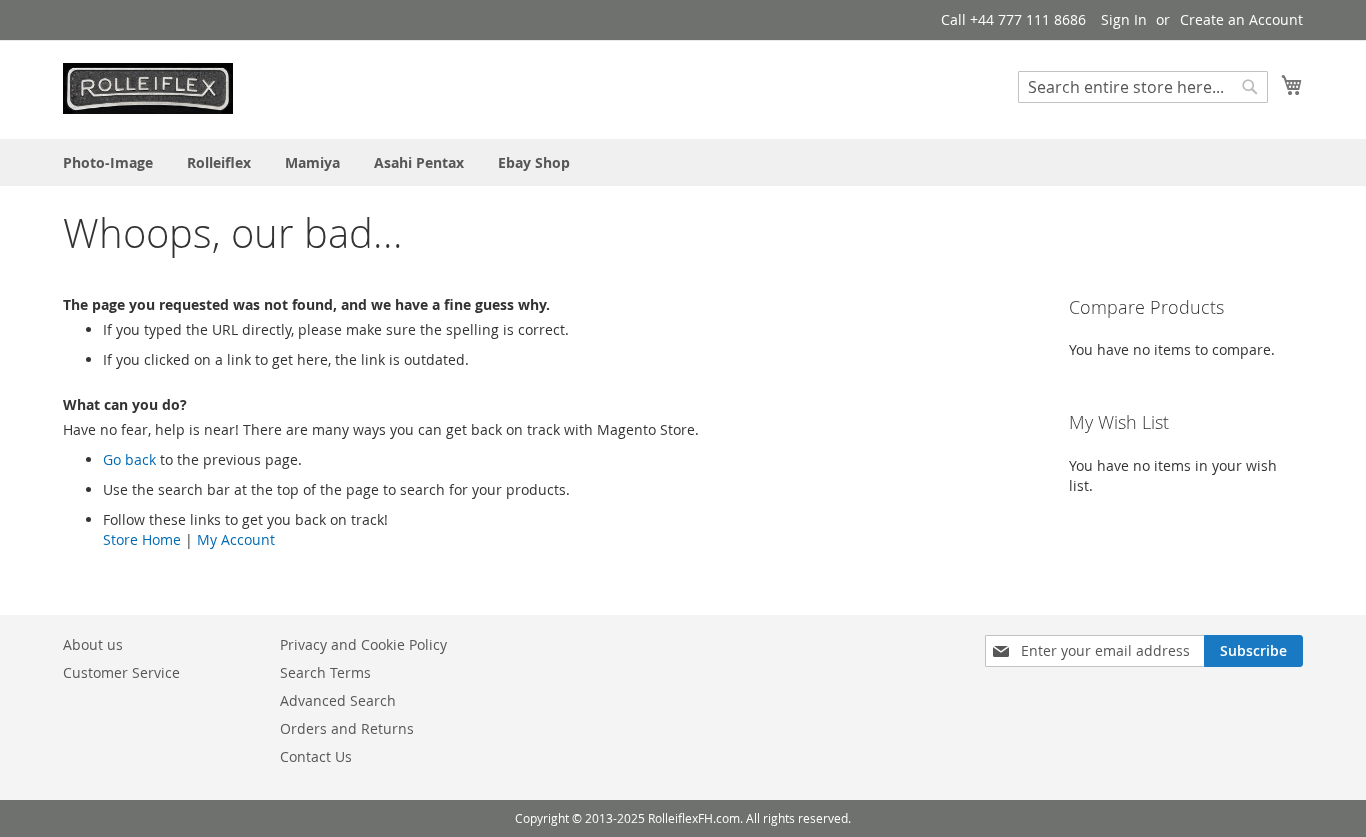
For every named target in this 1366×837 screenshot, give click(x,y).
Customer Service (121, 672)
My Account (236, 539)
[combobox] (1143, 87)
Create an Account (1241, 19)
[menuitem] (108, 162)
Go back (129, 459)
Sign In (1124, 19)
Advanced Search (338, 700)
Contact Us (316, 756)
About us (93, 644)
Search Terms (325, 672)
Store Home (142, 539)
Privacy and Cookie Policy (363, 644)
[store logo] (148, 88)
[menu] (683, 162)
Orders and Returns (347, 728)
